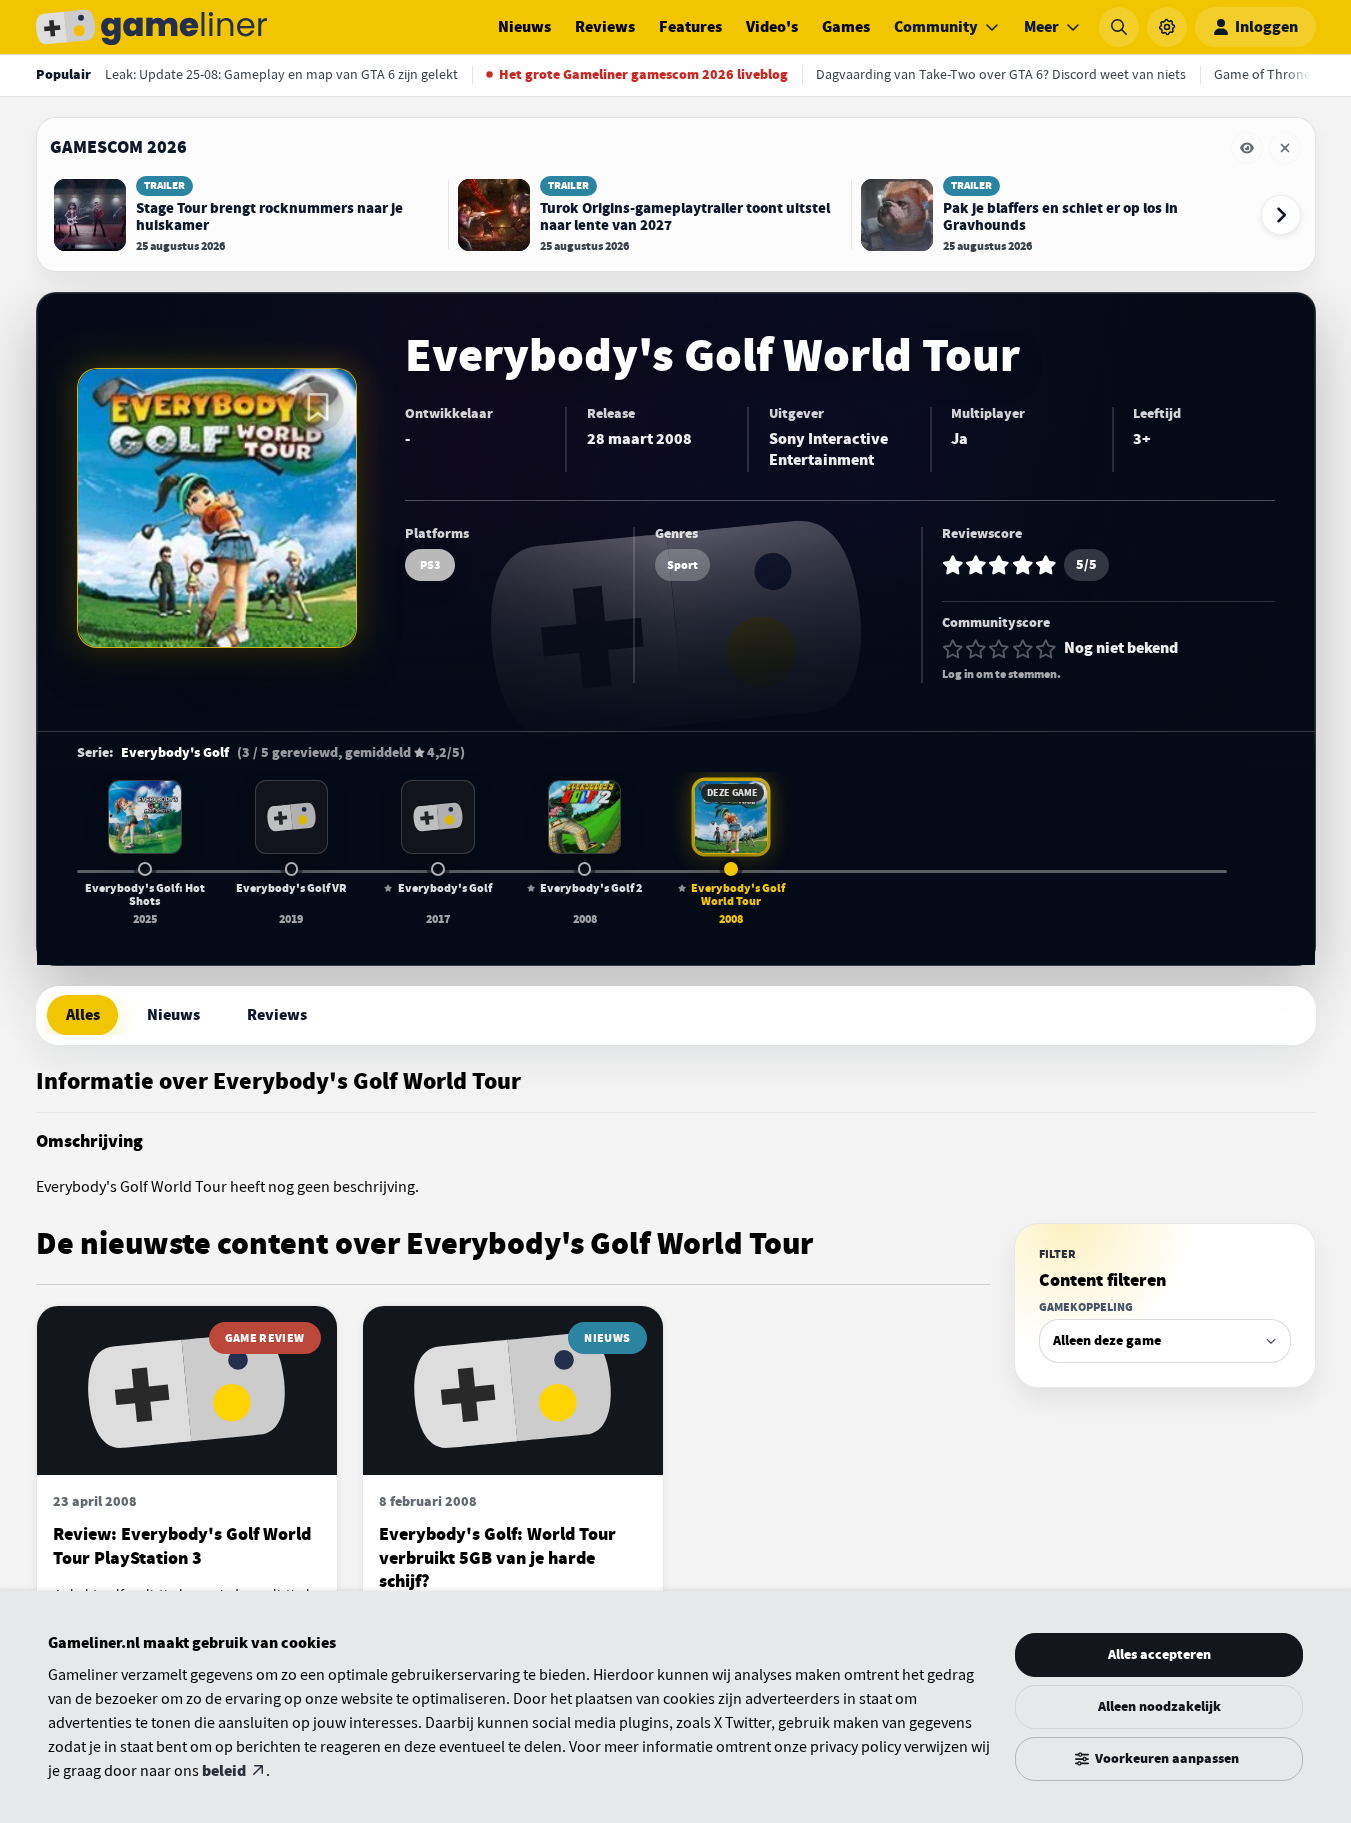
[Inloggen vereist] (318, 407)
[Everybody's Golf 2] (585, 817)
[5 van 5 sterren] (1046, 649)
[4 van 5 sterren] (1023, 649)
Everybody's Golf (175, 753)
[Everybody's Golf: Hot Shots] (145, 817)
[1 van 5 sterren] (953, 649)
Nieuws (524, 27)
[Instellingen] (1167, 27)
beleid (224, 1771)
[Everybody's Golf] (438, 817)
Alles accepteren (1159, 1654)
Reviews (605, 27)
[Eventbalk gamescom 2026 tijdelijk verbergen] (1247, 148)
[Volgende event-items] (1281, 215)
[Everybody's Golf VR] (292, 817)
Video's (772, 27)
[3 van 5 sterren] (999, 649)
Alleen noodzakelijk (1159, 1706)
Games (846, 27)
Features (690, 27)
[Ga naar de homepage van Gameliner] (152, 27)
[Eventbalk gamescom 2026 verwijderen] (1285, 148)
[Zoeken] (1119, 27)
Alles (83, 1015)
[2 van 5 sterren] (976, 649)
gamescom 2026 (118, 147)
